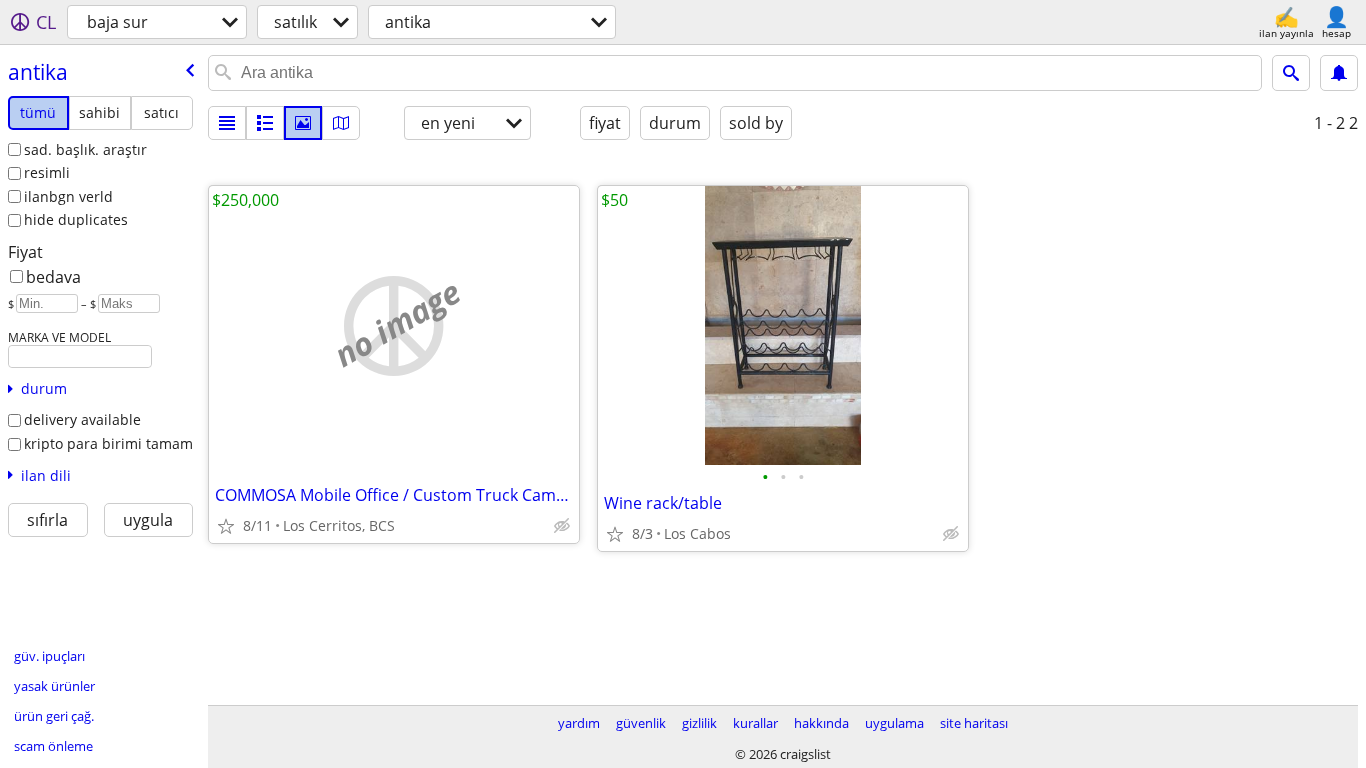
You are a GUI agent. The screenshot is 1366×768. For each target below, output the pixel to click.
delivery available (82, 419)
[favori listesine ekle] (226, 526)
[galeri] (303, 123)
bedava (53, 277)
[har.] (341, 123)
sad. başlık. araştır (85, 149)
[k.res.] (265, 123)
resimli (47, 172)
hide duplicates (76, 219)
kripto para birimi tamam (108, 443)
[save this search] (1339, 73)
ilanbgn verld (68, 196)
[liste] (227, 123)
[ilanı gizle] (562, 526)
